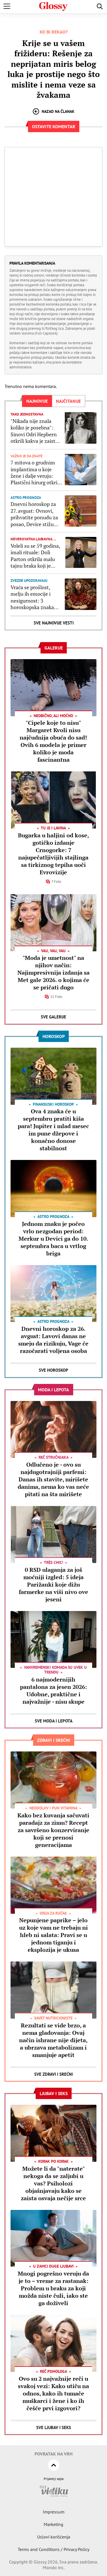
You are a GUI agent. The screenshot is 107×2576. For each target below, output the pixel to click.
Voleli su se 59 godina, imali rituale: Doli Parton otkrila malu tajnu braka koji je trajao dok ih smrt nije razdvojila (36, 556)
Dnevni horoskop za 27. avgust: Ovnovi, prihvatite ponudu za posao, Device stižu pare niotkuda (34, 514)
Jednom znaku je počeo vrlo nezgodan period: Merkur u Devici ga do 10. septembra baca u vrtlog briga (53, 1239)
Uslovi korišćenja (54, 2537)
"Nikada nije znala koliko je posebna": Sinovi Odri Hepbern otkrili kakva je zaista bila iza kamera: (34, 431)
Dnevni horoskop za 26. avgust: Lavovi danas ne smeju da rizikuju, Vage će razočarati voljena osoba (53, 1340)
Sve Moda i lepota (54, 1721)
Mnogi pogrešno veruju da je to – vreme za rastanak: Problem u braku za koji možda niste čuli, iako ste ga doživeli (53, 2288)
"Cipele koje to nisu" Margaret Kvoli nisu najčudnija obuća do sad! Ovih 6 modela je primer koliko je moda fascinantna (53, 741)
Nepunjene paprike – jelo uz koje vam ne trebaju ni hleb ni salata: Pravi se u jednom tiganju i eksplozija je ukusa (53, 1935)
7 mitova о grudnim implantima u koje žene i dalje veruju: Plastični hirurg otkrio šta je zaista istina (35, 473)
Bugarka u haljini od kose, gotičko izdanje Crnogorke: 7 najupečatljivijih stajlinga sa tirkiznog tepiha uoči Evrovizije (53, 854)
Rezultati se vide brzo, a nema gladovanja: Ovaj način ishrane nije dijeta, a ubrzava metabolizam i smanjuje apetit (53, 2040)
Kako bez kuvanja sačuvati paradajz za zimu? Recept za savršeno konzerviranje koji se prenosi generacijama (53, 1830)
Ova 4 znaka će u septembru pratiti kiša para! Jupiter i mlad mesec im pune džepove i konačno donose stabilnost (53, 1130)
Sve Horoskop (53, 1370)
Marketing (53, 2524)
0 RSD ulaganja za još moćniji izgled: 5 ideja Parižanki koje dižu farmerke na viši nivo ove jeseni (53, 1584)
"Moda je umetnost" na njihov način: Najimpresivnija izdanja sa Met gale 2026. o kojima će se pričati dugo (53, 973)
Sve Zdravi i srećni (53, 2074)
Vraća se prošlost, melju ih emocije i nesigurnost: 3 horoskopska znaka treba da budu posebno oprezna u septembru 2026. (32, 597)
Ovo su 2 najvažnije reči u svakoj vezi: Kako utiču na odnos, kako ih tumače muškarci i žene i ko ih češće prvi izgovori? (53, 2393)
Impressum (54, 2512)
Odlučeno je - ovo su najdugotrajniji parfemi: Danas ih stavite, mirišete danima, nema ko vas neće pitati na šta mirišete (53, 1479)
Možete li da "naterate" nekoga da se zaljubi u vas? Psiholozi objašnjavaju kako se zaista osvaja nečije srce (53, 2183)
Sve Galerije (53, 1017)
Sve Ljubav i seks (54, 2427)
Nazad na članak (58, 111)
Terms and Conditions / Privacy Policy (53, 2549)
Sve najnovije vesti (54, 623)
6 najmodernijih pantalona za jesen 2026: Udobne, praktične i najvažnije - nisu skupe (53, 1690)
